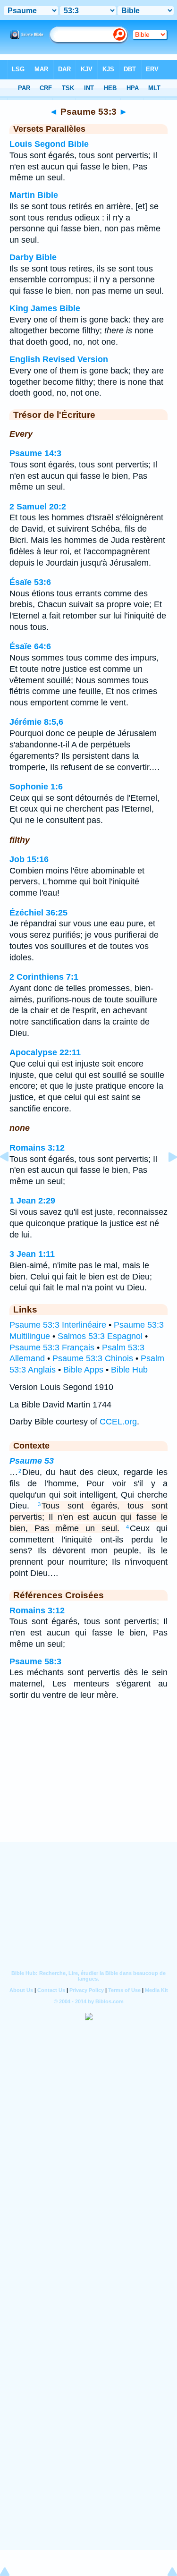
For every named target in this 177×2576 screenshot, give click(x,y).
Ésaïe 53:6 (30, 582)
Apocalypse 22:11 (45, 1052)
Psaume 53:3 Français (52, 1347)
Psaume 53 (32, 1461)
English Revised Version (59, 359)
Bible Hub (129, 1370)
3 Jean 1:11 (32, 1254)
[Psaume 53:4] (165, 1178)
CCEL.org (118, 1422)
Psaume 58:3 (35, 1661)
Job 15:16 (29, 859)
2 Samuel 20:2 (38, 507)
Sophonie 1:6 (36, 787)
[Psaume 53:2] (12, 1178)
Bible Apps (83, 1370)
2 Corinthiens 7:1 (44, 977)
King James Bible (45, 308)
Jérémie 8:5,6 (36, 722)
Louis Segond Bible (49, 144)
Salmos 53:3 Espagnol (100, 1336)
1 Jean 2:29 (32, 1201)
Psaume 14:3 (35, 453)
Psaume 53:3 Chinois (93, 1358)
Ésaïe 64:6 (30, 646)
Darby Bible (33, 257)
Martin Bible (34, 195)
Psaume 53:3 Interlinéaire (58, 1325)
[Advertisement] (89, 1783)
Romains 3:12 (37, 1148)
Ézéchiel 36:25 (38, 913)
